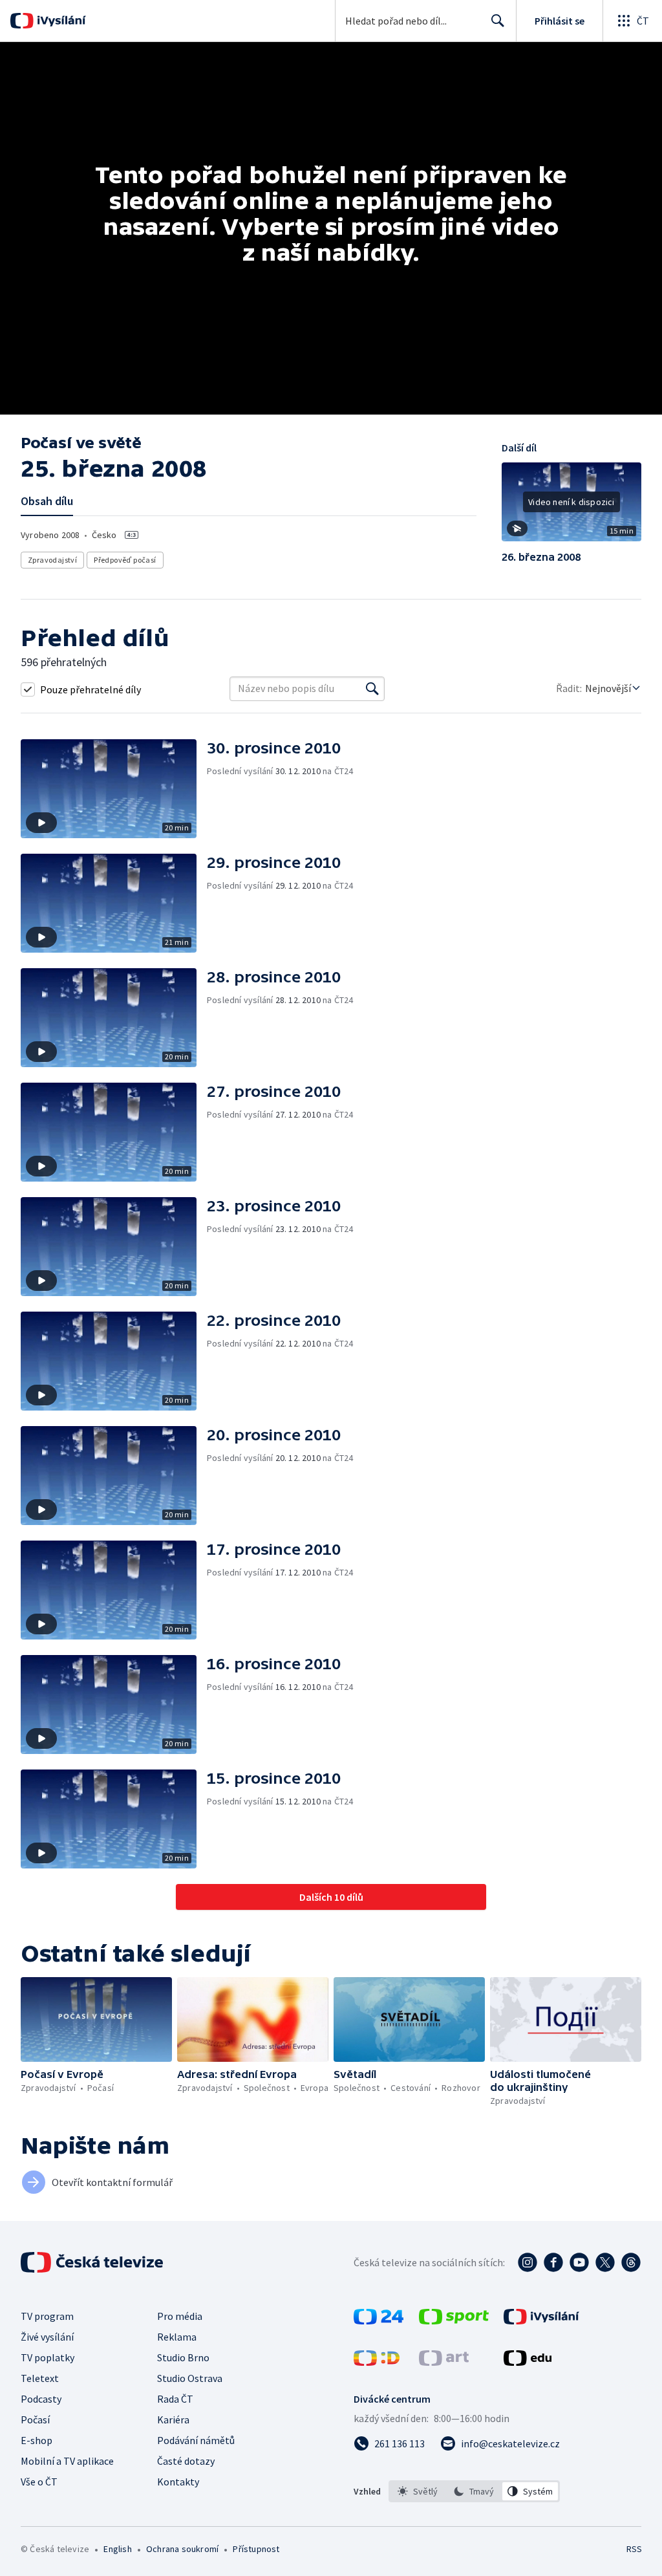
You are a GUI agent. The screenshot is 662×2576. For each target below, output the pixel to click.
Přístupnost (256, 2549)
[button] (571, 506)
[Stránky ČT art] (444, 2362)
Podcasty (41, 2399)
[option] (418, 2491)
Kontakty (178, 2482)
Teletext (40, 2378)
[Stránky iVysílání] (541, 2321)
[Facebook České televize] (553, 2262)
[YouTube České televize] (579, 2262)
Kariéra (173, 2419)
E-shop (37, 2440)
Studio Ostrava (190, 2378)
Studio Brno (183, 2357)
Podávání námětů (196, 2440)
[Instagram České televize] (528, 2262)
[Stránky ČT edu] (528, 2362)
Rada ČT (175, 2399)
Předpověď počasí (125, 560)
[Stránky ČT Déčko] (377, 2362)
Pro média (180, 2316)
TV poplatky (48, 2357)
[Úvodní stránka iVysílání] (60, 21)
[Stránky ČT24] (379, 2321)
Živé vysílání (47, 2337)
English (117, 2549)
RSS (634, 2549)
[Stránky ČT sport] (454, 2321)
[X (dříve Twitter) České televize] (605, 2262)
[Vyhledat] (372, 689)
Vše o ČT (39, 2482)
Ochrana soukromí (182, 2549)
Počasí (35, 2419)
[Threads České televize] (631, 2262)
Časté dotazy (186, 2461)
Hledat (498, 21)
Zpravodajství (52, 560)
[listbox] (474, 2491)
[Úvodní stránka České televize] (93, 2262)
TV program (47, 2316)
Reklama (177, 2337)
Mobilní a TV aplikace (67, 2461)
